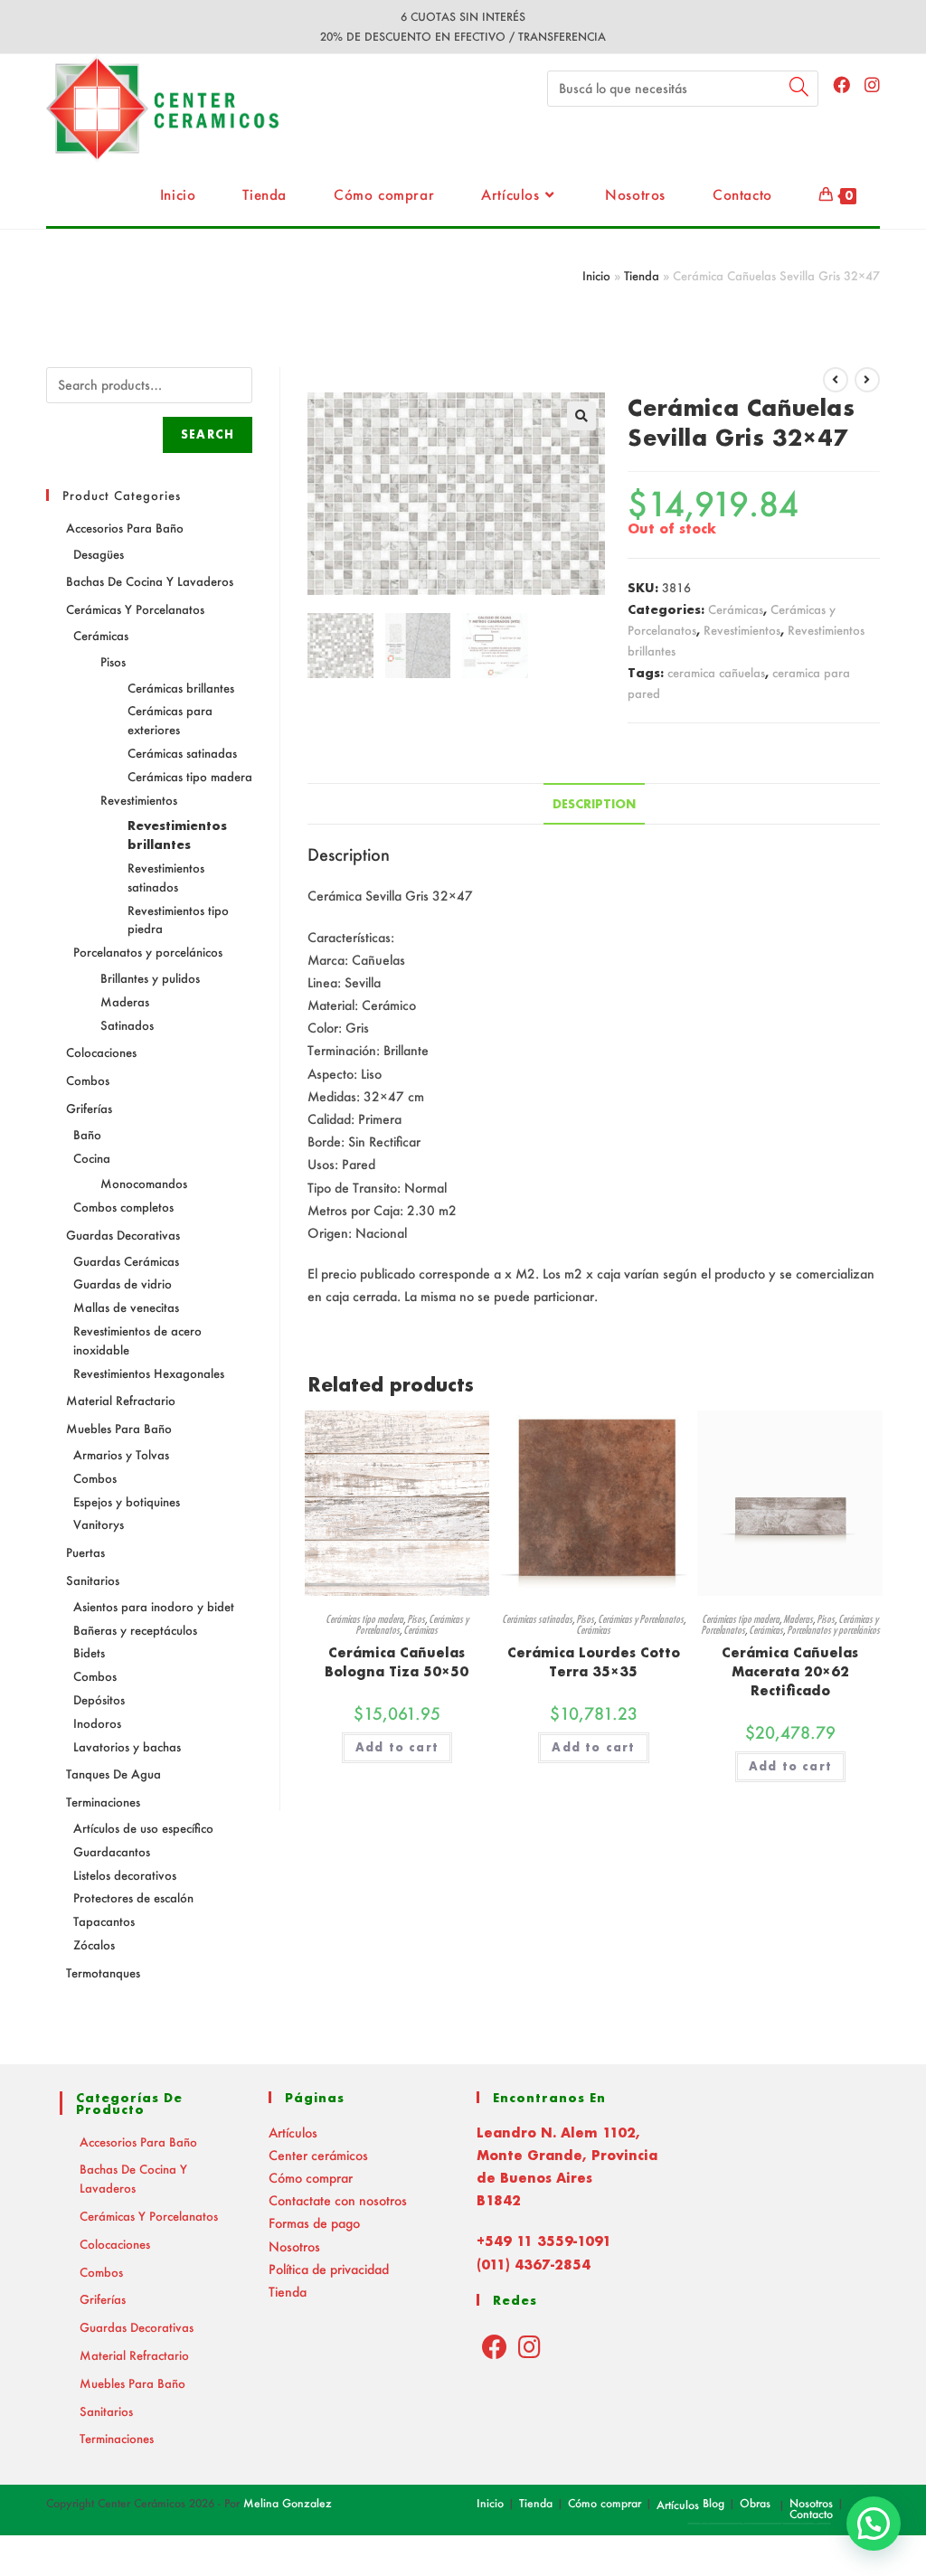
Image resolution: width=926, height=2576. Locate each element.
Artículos (293, 2133)
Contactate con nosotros (338, 2200)
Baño (87, 1134)
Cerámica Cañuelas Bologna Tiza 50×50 (397, 1662)
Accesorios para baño (125, 528)
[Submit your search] (800, 86)
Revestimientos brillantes (177, 835)
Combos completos (123, 1207)
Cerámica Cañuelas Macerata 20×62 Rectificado (790, 1671)
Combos (88, 1080)
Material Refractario (121, 1400)
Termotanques (103, 1972)
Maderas (798, 1619)
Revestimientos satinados (166, 877)
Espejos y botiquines (127, 1501)
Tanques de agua (113, 1774)
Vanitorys (99, 1524)
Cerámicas (736, 609)
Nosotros (294, 2246)
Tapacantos (104, 1921)
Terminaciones (103, 1802)
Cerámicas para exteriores (170, 720)
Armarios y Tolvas (121, 1454)
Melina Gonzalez (288, 2503)
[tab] (594, 804)
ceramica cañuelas (716, 672)
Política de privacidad (329, 2269)
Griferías (89, 1108)
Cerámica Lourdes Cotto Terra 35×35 (594, 1662)
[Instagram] (529, 2346)
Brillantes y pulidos (150, 978)
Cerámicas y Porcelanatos (641, 1619)
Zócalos (94, 1944)
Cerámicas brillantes (181, 688)
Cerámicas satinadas (537, 1619)
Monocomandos (144, 1183)
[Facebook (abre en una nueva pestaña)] (841, 85)
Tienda (642, 275)
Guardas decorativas (123, 1235)
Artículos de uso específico (143, 1828)
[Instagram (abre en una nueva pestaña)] (872, 85)
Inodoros (97, 1723)
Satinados (127, 1025)
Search (208, 434)
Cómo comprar (311, 2178)
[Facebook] (495, 2346)
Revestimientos (742, 630)
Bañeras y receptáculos (135, 1630)
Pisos (416, 1619)
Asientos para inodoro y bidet (154, 1606)
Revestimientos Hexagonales (149, 1373)
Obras (755, 2503)
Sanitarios (93, 1580)
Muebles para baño (119, 1428)
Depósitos (99, 1699)
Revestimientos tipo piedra (178, 920)
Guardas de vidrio (123, 1283)
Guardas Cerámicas (126, 1261)
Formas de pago (314, 2223)
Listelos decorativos (125, 1875)
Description (594, 804)
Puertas (85, 1552)
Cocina (92, 1158)
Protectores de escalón (133, 1897)
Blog (713, 2503)
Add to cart (397, 1747)
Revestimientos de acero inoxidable (137, 1340)
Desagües (99, 554)
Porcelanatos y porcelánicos (833, 1630)
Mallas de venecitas (126, 1307)
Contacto (811, 2514)
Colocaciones (101, 1052)
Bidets (89, 1652)
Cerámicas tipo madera (364, 1619)
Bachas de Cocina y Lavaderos (150, 581)
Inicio (596, 275)
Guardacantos (112, 1851)
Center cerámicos (318, 2155)
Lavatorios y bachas (127, 1746)
